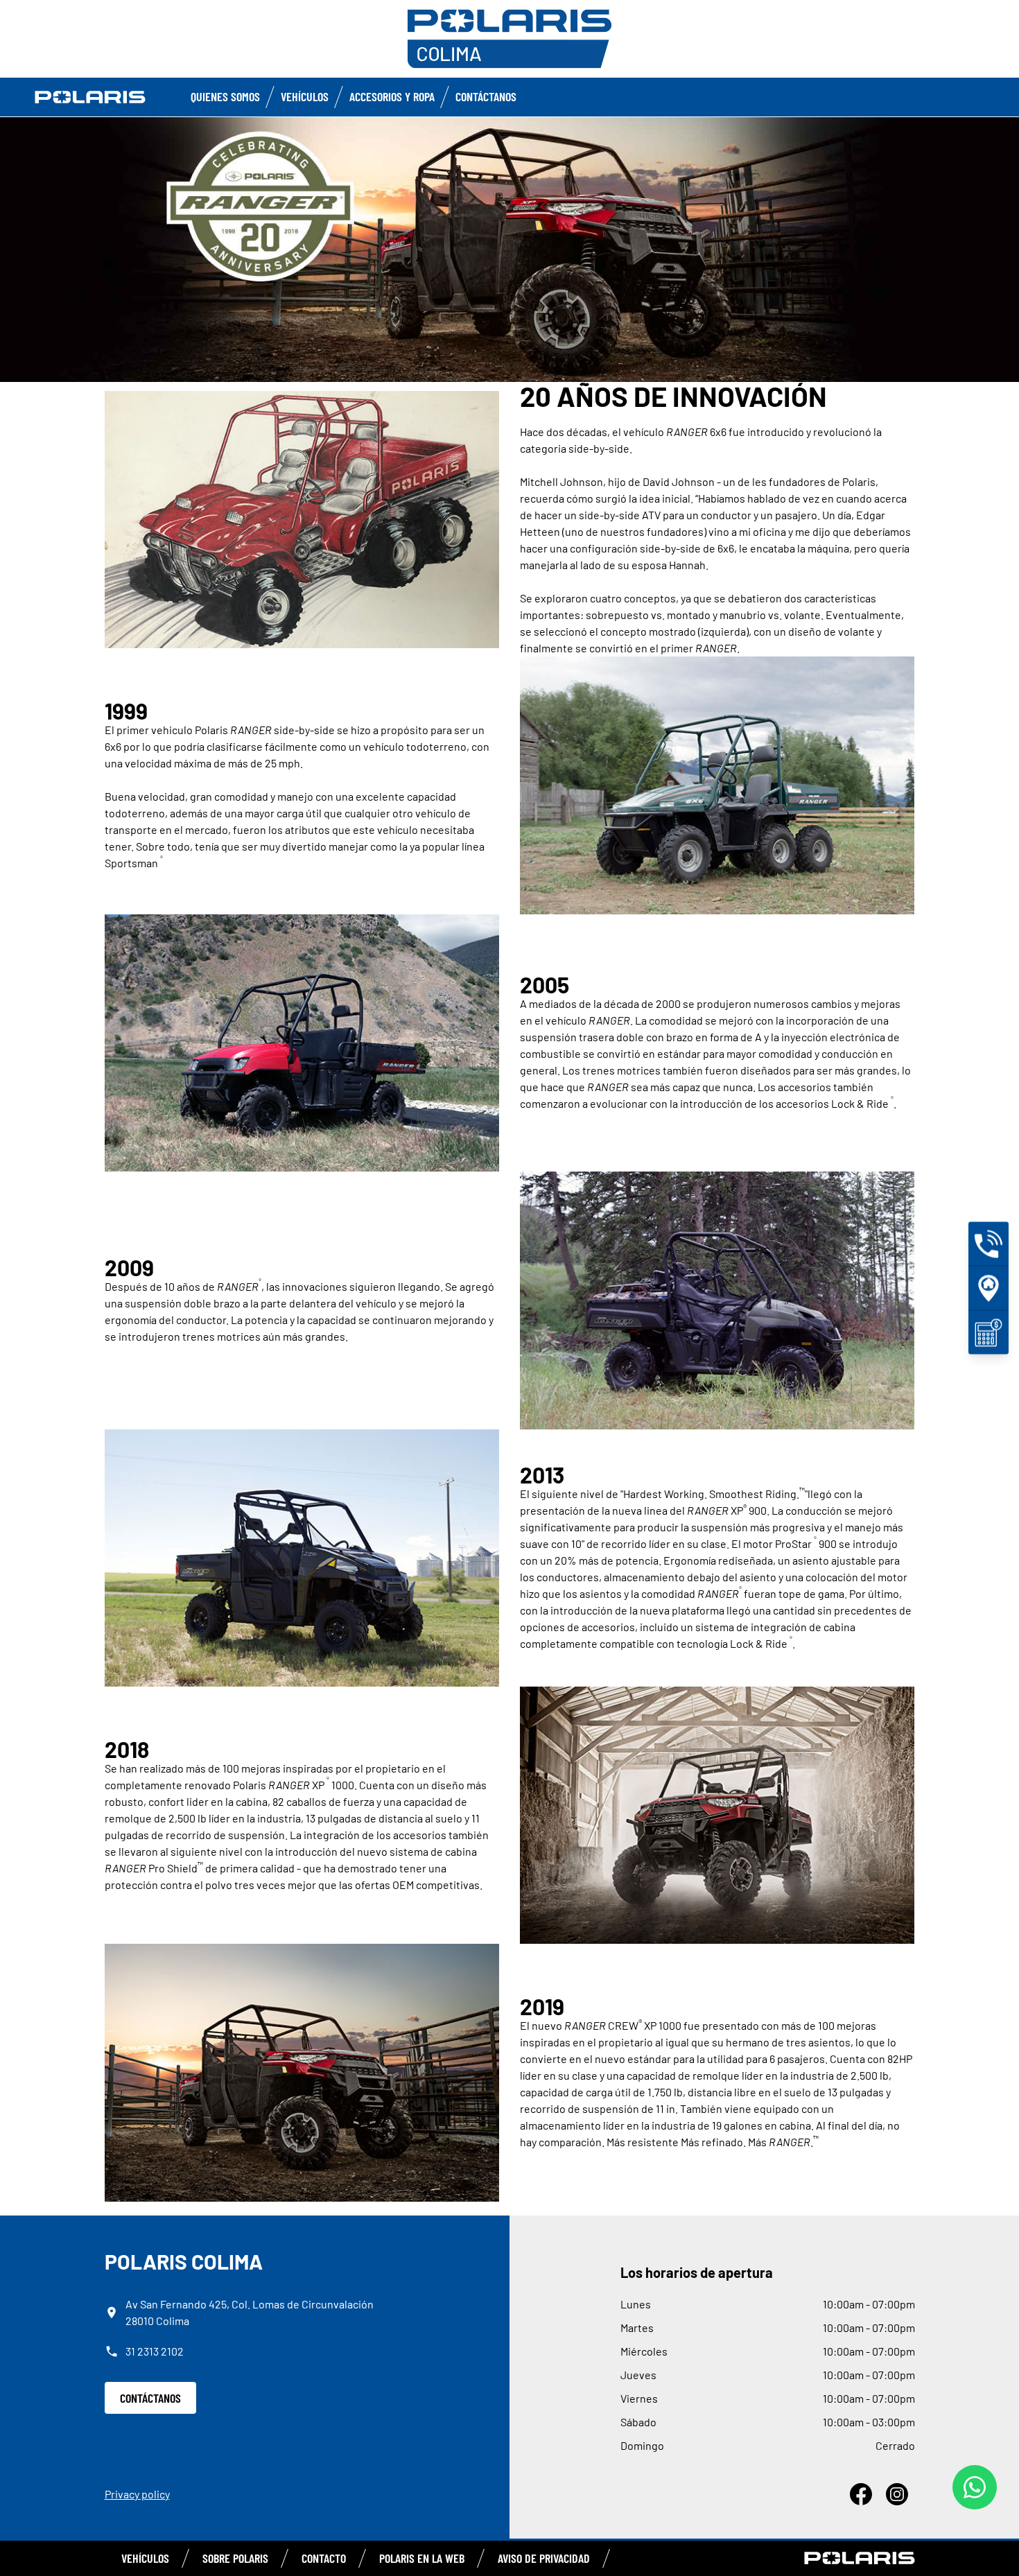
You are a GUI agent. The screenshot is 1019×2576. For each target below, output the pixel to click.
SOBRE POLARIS (235, 2558)
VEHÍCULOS (145, 2558)
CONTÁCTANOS (150, 2398)
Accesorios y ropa (392, 96)
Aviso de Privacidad (544, 2558)
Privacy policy (137, 2494)
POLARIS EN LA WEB (422, 2558)
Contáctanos (486, 96)
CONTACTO (324, 2558)
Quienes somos (225, 96)
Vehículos (305, 96)
